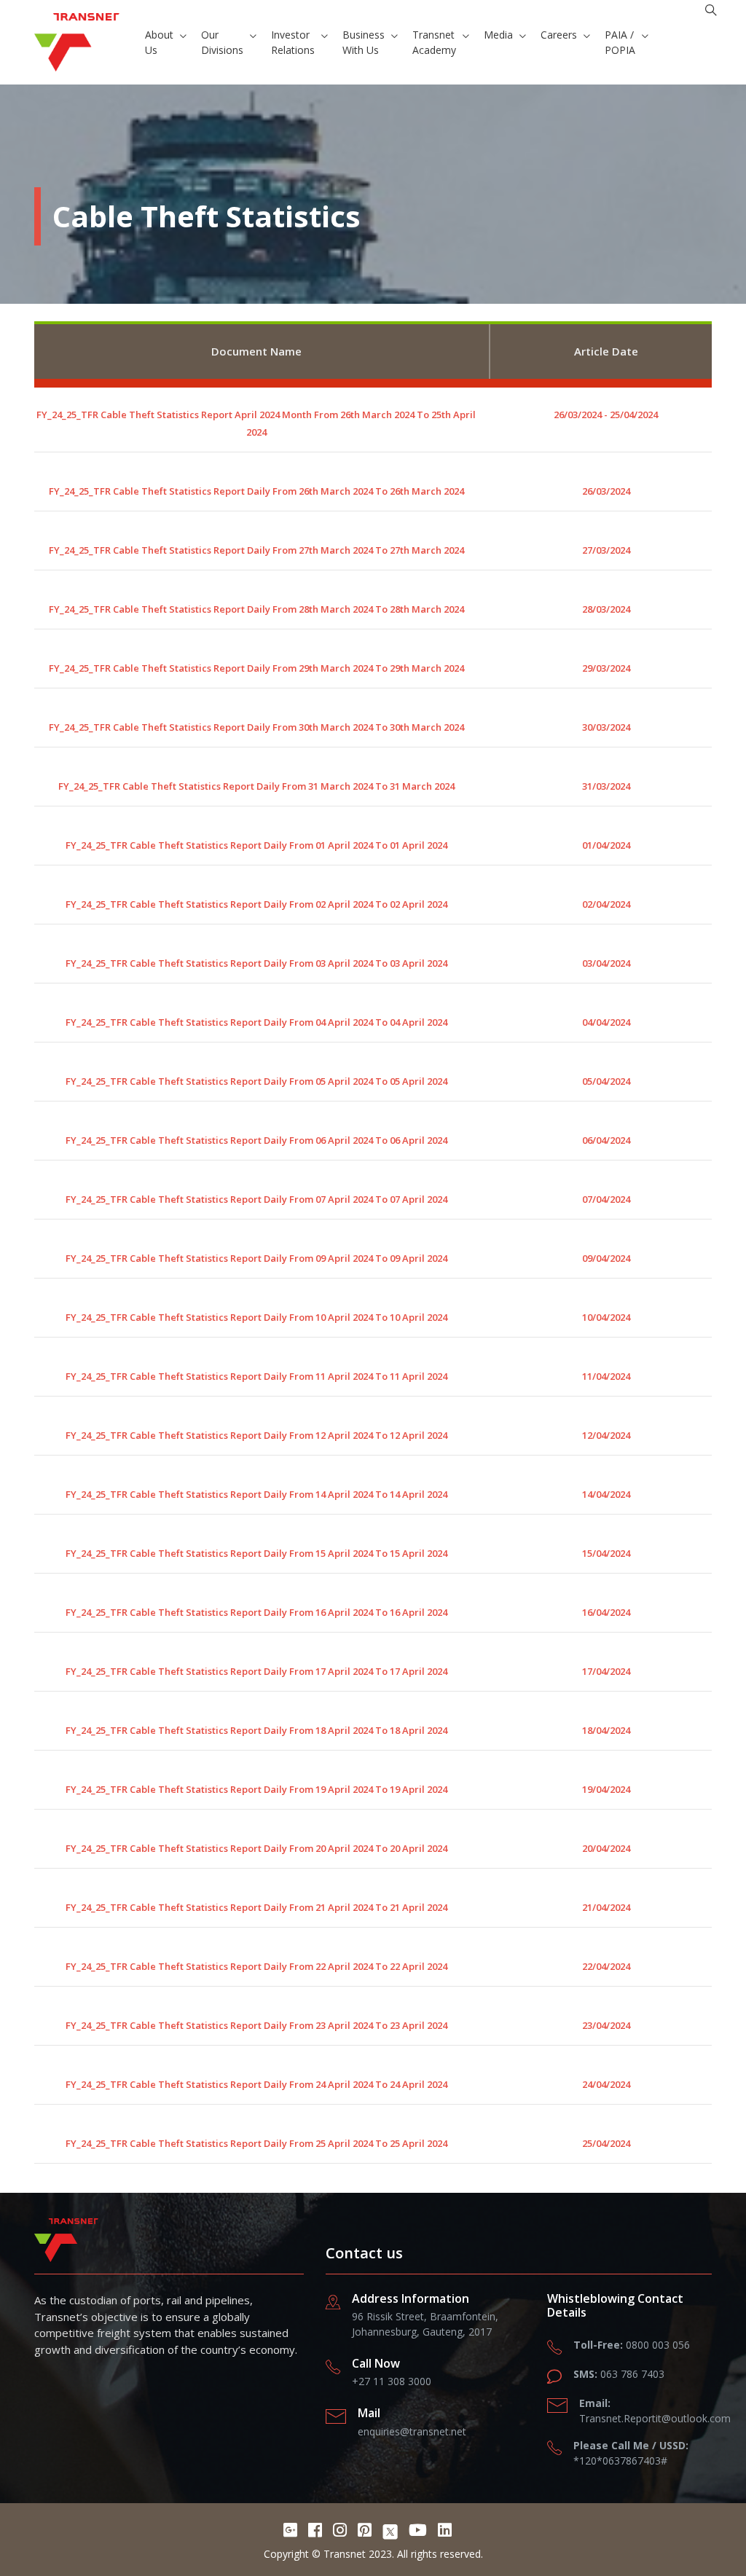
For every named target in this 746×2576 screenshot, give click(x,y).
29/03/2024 (606, 668)
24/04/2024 (606, 2084)
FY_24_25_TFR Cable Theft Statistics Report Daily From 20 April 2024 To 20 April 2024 (256, 1848)
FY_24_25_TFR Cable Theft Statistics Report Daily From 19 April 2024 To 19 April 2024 (256, 1789)
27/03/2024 (606, 550)
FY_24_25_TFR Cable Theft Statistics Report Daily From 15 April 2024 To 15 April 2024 (256, 1553)
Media (498, 35)
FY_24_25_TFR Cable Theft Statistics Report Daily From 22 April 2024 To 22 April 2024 (256, 1966)
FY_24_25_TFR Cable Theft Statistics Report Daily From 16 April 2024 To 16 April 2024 (256, 1612)
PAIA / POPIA (620, 42)
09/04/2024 (606, 1258)
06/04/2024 (606, 1140)
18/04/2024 (606, 1730)
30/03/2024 (606, 727)
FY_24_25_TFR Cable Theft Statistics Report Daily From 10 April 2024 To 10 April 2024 (256, 1317)
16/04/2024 (606, 1612)
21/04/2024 (606, 1907)
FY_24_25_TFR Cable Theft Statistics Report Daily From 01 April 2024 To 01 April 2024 (256, 845)
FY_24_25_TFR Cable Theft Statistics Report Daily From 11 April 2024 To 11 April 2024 (256, 1376)
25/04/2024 (606, 2143)
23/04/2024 (606, 2025)
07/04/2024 (606, 1199)
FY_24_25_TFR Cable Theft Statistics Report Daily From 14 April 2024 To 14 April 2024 (256, 1494)
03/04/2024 (606, 963)
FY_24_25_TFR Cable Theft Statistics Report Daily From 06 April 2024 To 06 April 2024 (256, 1140)
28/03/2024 (606, 609)
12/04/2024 (606, 1435)
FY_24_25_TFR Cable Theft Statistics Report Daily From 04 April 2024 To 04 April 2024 (256, 1022)
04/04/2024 (606, 1022)
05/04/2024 (606, 1081)
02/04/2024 (606, 904)
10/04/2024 (606, 1317)
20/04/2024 (606, 1848)
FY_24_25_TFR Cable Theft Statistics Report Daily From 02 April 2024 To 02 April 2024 (256, 904)
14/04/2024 (606, 1494)
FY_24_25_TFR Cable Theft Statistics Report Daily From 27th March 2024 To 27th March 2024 (256, 550)
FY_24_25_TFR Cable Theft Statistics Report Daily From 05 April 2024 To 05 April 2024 (256, 1081)
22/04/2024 (606, 1966)
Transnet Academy (434, 42)
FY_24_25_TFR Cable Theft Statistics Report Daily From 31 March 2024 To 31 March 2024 (256, 786)
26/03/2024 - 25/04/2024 (606, 415)
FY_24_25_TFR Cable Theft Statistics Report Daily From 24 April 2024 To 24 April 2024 (256, 2084)
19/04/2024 (606, 1789)
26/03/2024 (606, 491)
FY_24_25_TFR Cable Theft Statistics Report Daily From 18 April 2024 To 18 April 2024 (256, 1730)
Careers (559, 35)
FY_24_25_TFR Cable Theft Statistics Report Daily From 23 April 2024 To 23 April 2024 (256, 2025)
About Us (159, 42)
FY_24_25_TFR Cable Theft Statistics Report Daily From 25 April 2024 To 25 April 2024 (256, 2143)
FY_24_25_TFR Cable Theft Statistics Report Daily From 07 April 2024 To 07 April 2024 (256, 1199)
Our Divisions (222, 42)
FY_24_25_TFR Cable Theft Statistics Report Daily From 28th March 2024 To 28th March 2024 (256, 609)
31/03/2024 (606, 786)
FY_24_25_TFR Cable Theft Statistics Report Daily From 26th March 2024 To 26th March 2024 (256, 491)
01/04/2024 (606, 845)
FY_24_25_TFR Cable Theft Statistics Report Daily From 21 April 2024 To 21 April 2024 (256, 1907)
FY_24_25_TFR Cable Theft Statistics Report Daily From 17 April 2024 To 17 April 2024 (256, 1671)
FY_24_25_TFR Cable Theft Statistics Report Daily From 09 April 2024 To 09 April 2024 (256, 1258)
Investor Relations (293, 42)
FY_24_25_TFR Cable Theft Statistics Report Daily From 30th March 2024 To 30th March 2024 (256, 727)
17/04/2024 (606, 1671)
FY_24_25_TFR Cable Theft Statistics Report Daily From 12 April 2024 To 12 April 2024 (256, 1435)
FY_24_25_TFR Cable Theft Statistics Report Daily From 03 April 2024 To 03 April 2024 (256, 963)
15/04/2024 (606, 1553)
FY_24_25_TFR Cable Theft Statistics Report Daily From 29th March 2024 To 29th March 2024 (256, 668)
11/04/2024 (606, 1376)
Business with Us (364, 42)
